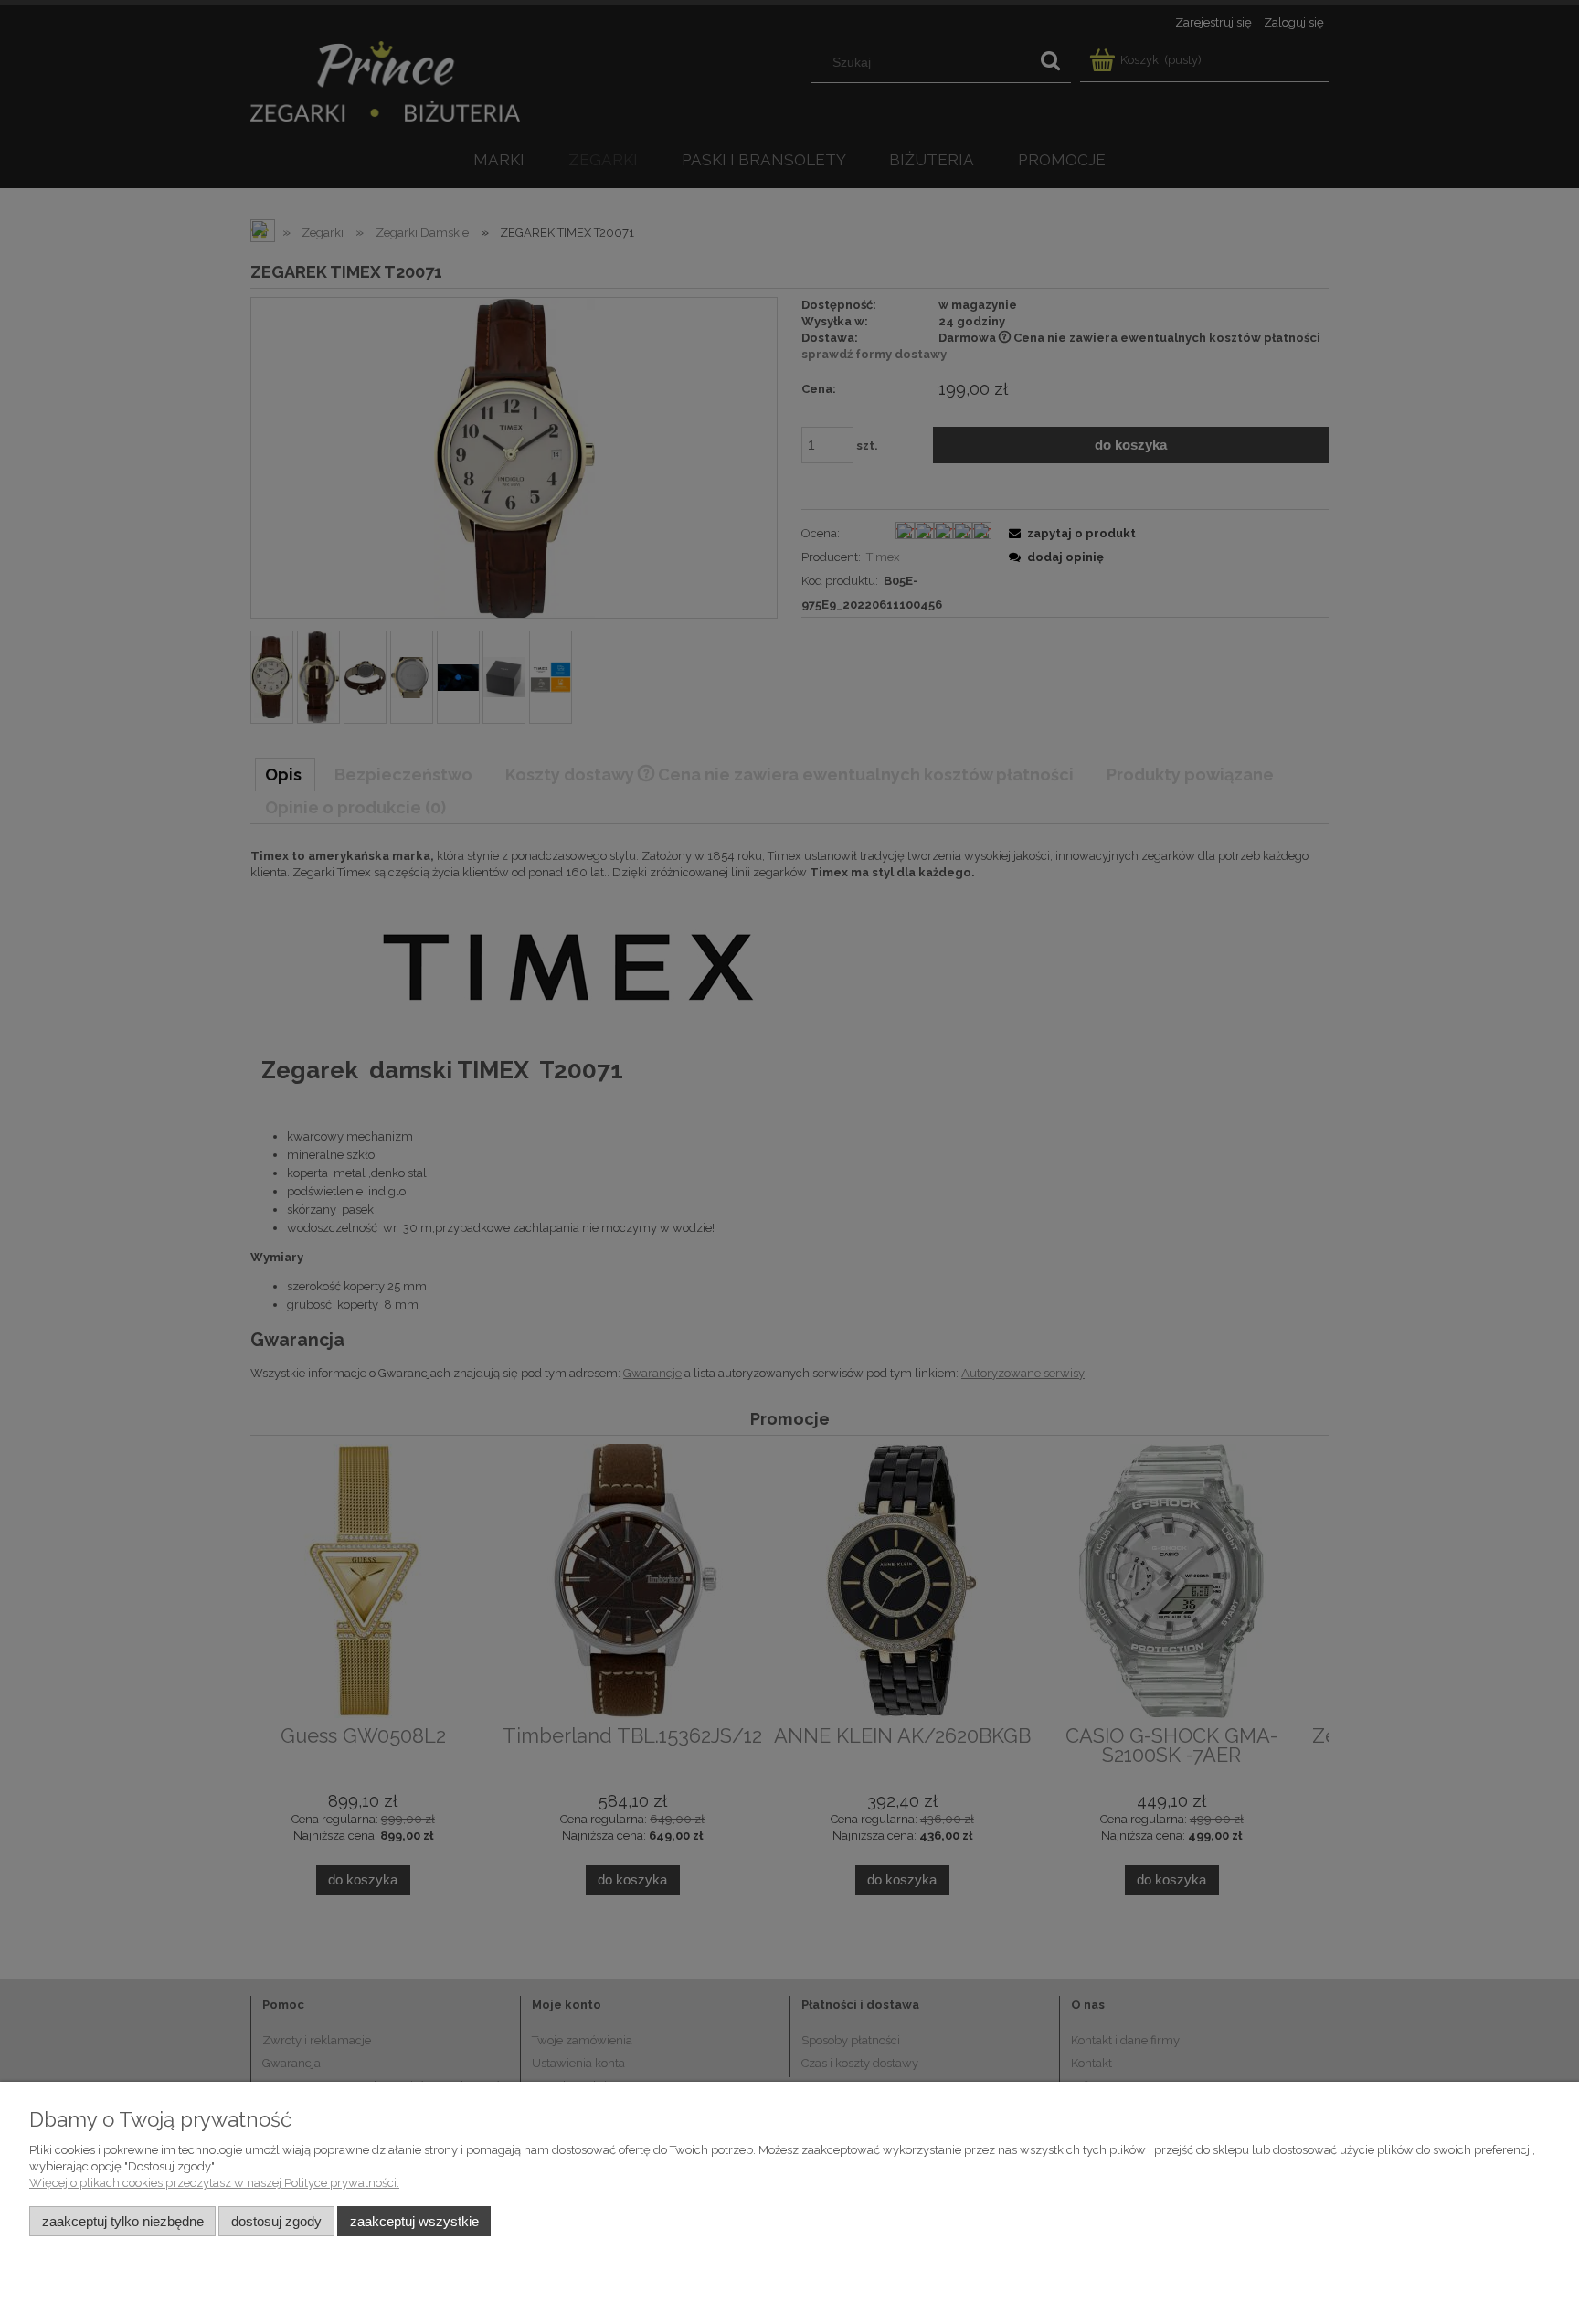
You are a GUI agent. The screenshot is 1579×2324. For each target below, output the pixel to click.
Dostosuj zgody (276, 2221)
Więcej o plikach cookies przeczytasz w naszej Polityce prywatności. (214, 2183)
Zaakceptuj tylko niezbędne (123, 2221)
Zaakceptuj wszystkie (414, 2221)
